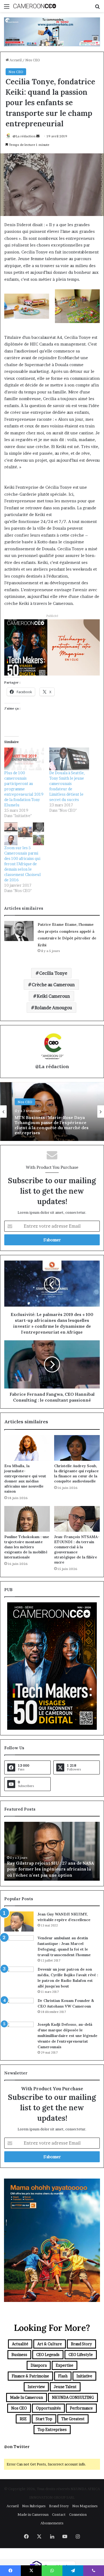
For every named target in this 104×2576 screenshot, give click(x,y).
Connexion (78, 2514)
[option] (52, 1111)
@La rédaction (24, 136)
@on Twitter (17, 2447)
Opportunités (48, 2408)
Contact (59, 2514)
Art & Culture (50, 2344)
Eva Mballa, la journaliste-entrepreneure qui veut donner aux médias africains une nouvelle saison (25, 1479)
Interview (36, 2387)
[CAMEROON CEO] (35, 6)
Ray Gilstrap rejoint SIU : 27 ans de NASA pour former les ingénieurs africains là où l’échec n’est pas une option (50, 1869)
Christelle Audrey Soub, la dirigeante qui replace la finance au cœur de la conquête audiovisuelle (76, 1473)
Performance (81, 2408)
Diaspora (39, 2365)
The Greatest (73, 2419)
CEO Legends (48, 2355)
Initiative (84, 2376)
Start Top (44, 2419)
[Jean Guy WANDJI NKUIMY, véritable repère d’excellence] (19, 1921)
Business (19, 2355)
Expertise (65, 2365)
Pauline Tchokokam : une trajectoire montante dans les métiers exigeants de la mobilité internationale (27, 1547)
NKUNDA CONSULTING (73, 2397)
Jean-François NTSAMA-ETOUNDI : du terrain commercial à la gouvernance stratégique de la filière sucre (77, 1549)
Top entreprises (52, 2429)
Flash (63, 2376)
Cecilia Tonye (53, 973)
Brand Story (81, 2344)
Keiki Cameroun (53, 996)
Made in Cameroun (27, 2397)
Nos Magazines (85, 2506)
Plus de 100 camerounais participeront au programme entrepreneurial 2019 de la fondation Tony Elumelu (24, 789)
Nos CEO (33, 60)
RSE (23, 2419)
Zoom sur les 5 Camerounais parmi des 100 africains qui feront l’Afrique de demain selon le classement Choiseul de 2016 (23, 864)
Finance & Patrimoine (30, 2376)
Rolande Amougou (53, 1008)
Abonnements (52, 2523)
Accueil (15, 60)
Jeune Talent (65, 2387)
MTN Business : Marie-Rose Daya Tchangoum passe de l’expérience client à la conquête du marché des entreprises (52, 1125)
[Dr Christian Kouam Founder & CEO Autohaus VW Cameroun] (19, 2008)
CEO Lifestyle (81, 2355)
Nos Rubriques (34, 2506)
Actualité (20, 2344)
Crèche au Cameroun (53, 985)
